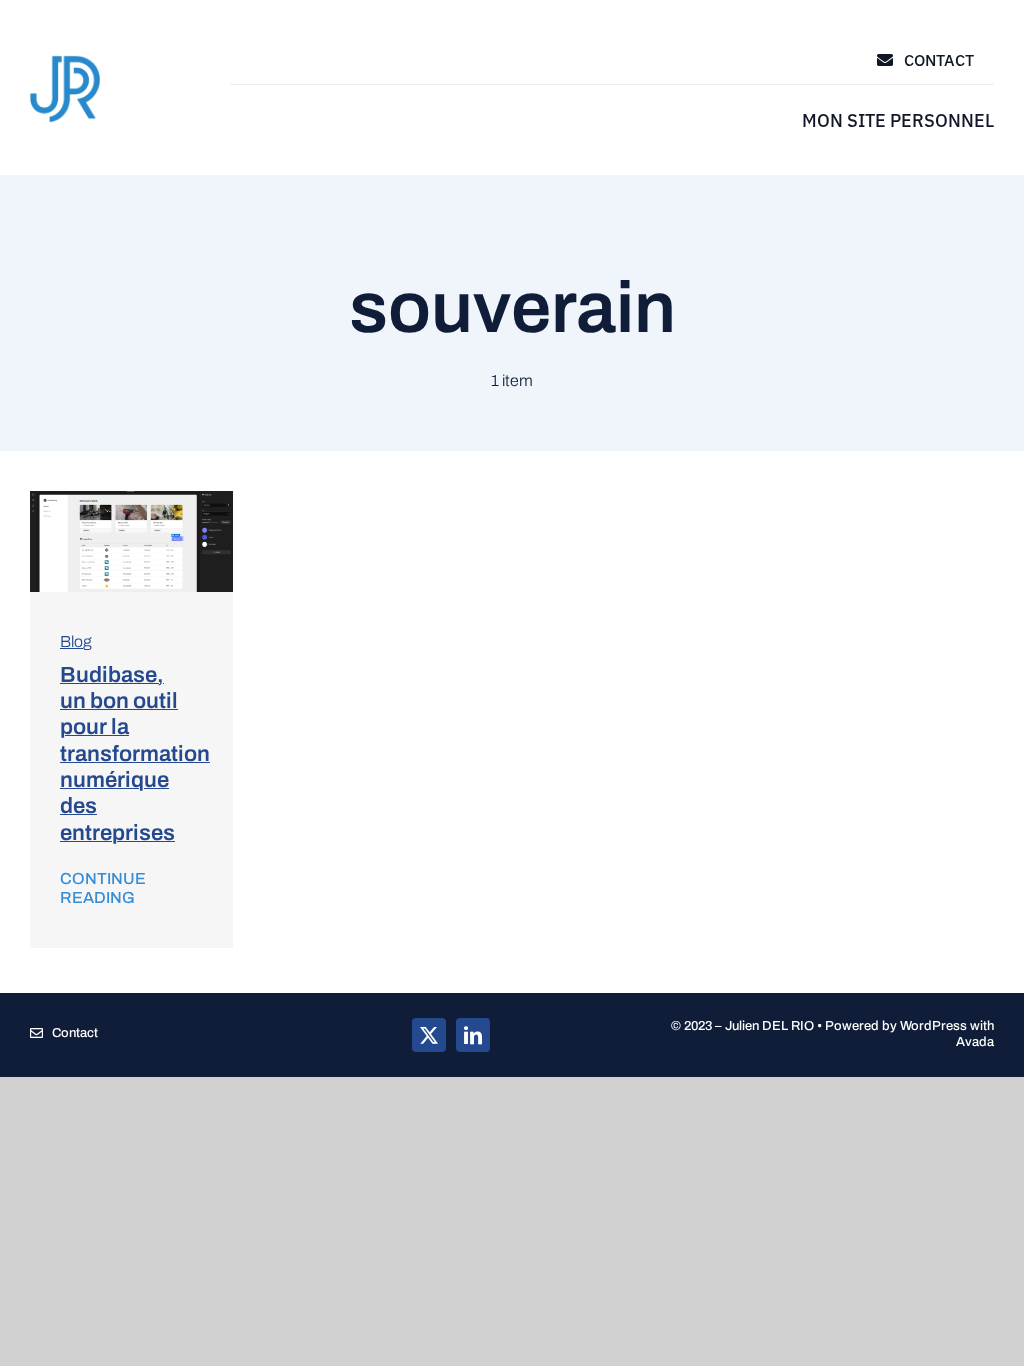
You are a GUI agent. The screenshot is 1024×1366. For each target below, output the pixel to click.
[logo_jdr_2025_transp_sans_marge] (65, 60)
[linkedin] (473, 1035)
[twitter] (429, 1035)
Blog (76, 641)
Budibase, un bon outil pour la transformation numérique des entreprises (135, 754)
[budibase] (132, 498)
